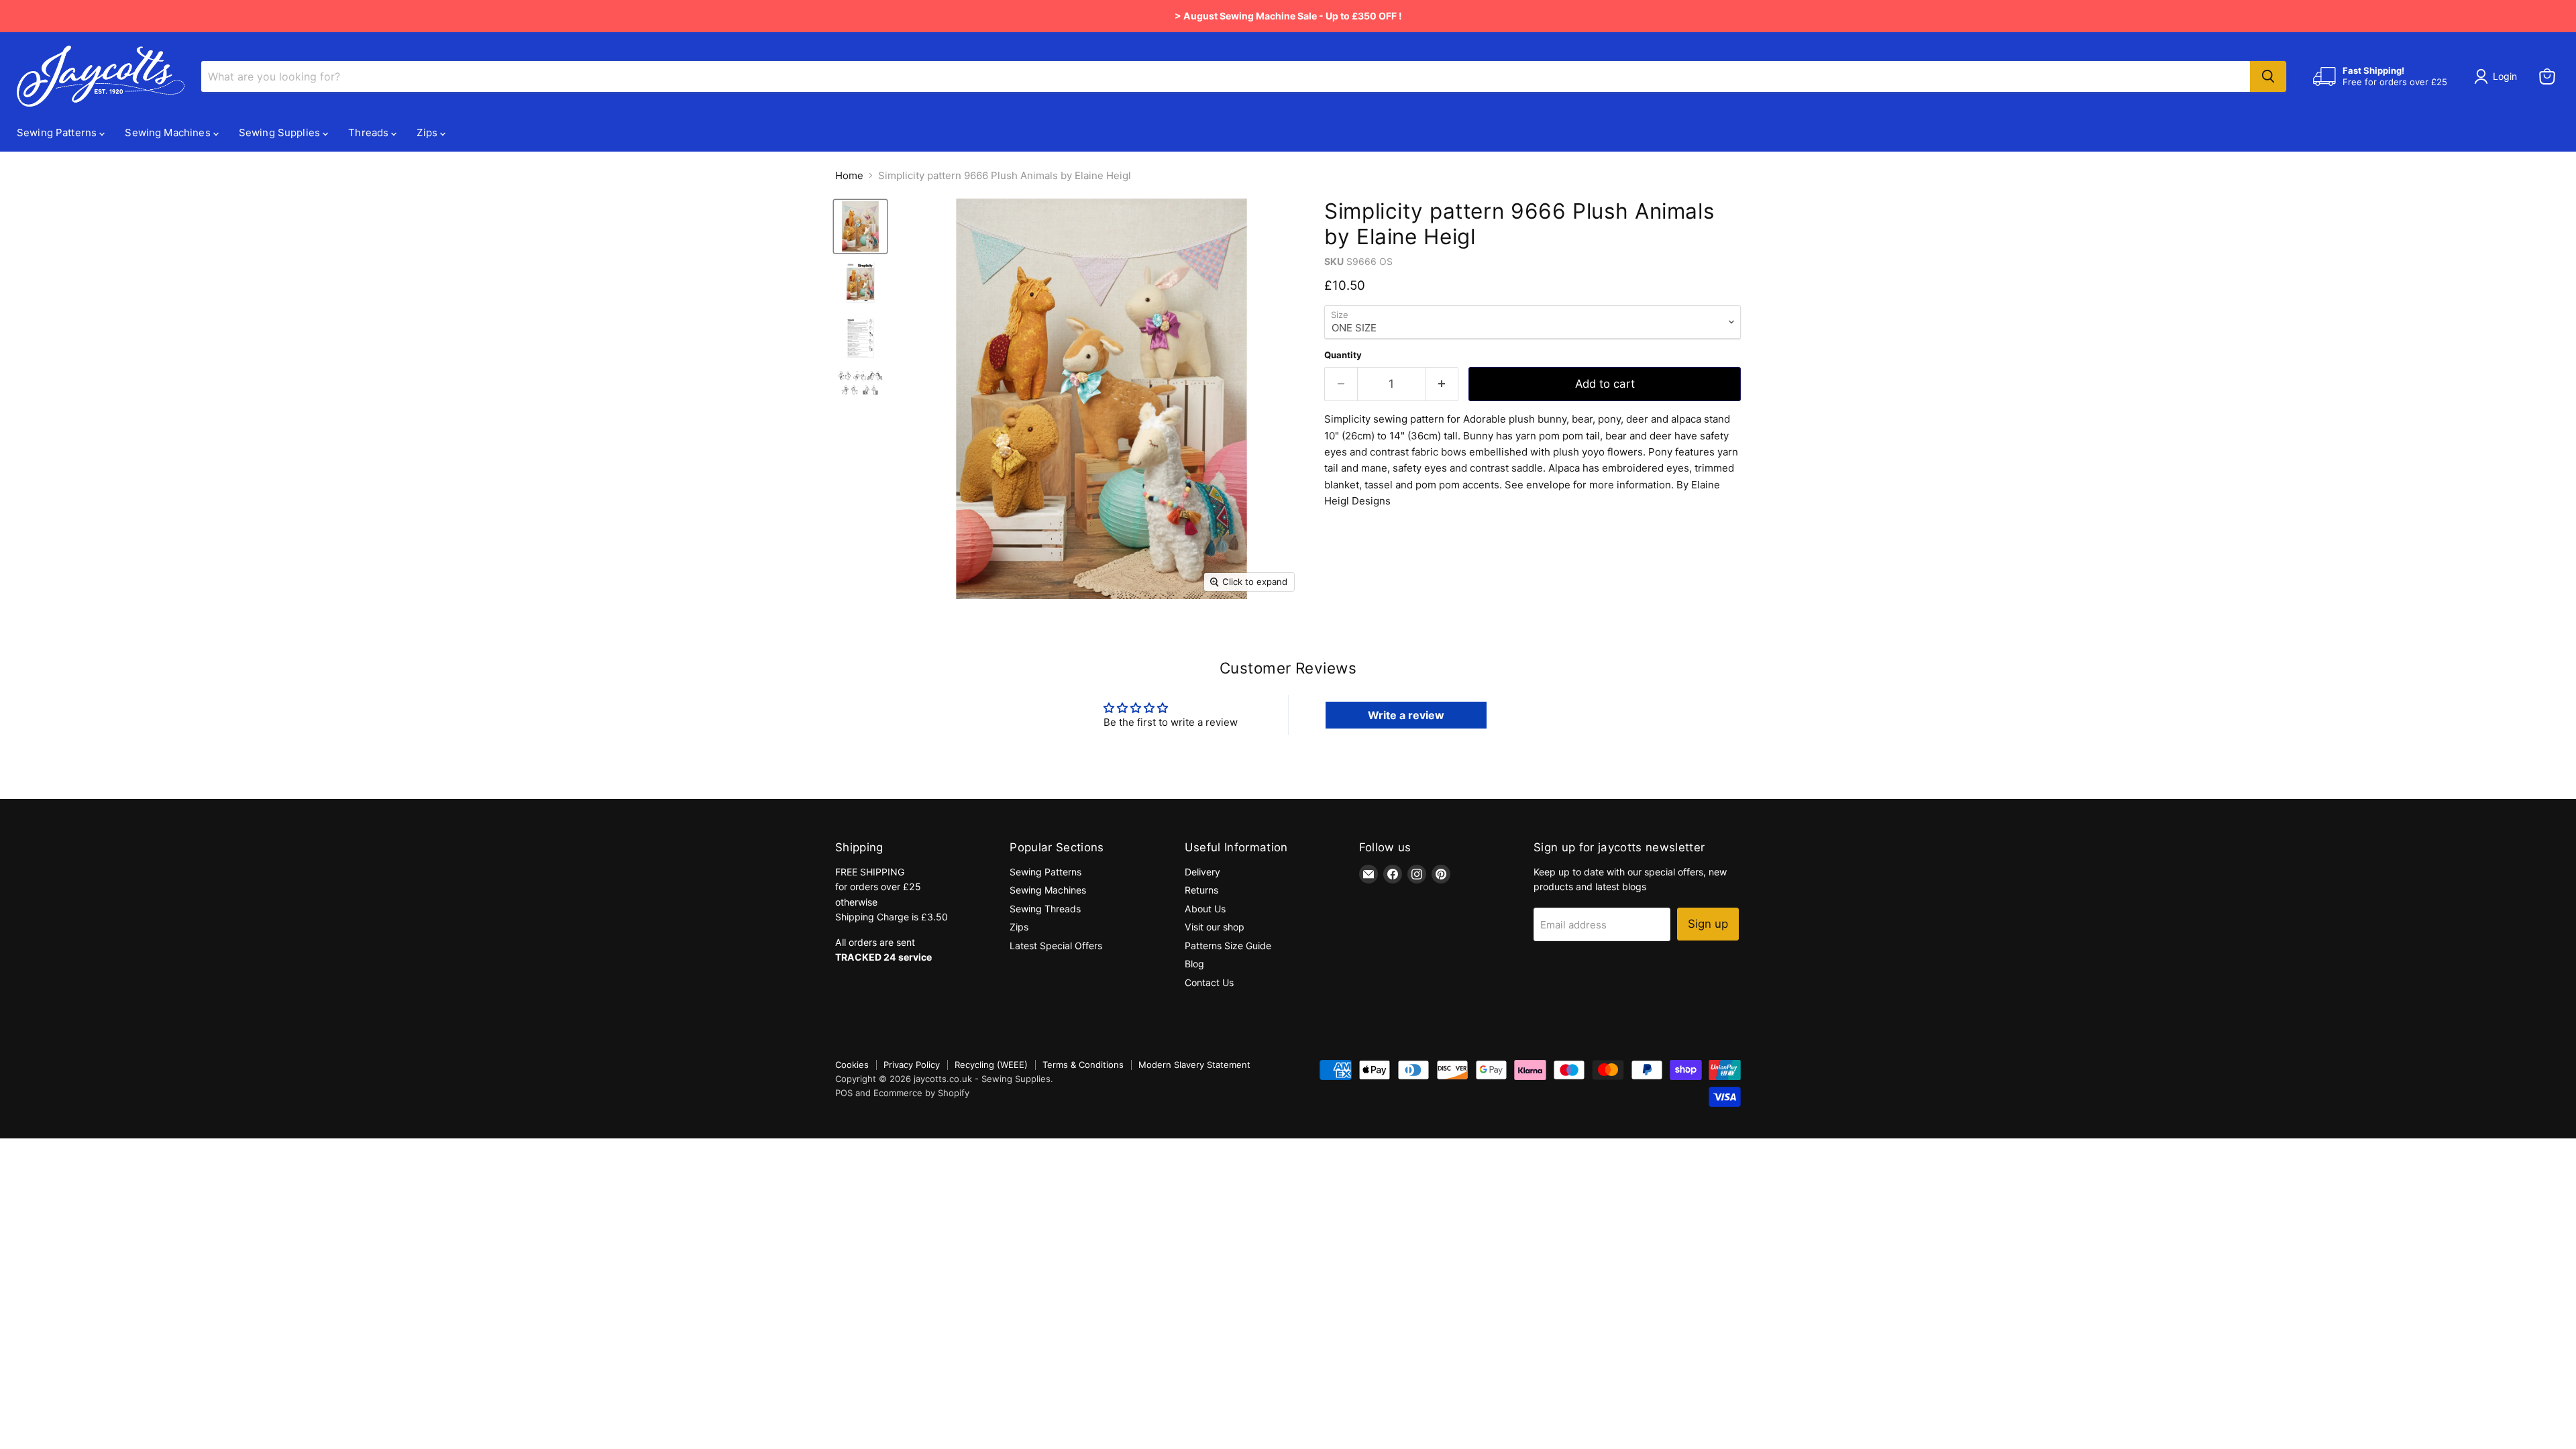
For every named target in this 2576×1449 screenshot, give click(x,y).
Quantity (1343, 355)
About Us (1205, 909)
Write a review (1406, 715)
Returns (1201, 890)
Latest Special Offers (1056, 946)
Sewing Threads (1045, 909)
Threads (370, 132)
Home (849, 175)
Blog (1194, 964)
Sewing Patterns (58, 132)
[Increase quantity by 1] (1443, 384)
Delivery (1202, 872)
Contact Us (1209, 982)
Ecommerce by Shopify (921, 1093)
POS (844, 1093)
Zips (428, 132)
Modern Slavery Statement (1194, 1065)
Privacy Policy (912, 1065)
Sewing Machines (169, 132)
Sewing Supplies (281, 132)
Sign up (1708, 924)
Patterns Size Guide (1228, 946)
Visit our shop (1215, 927)
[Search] (2268, 76)
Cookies (852, 1065)
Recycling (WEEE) (991, 1065)
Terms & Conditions (1083, 1065)
